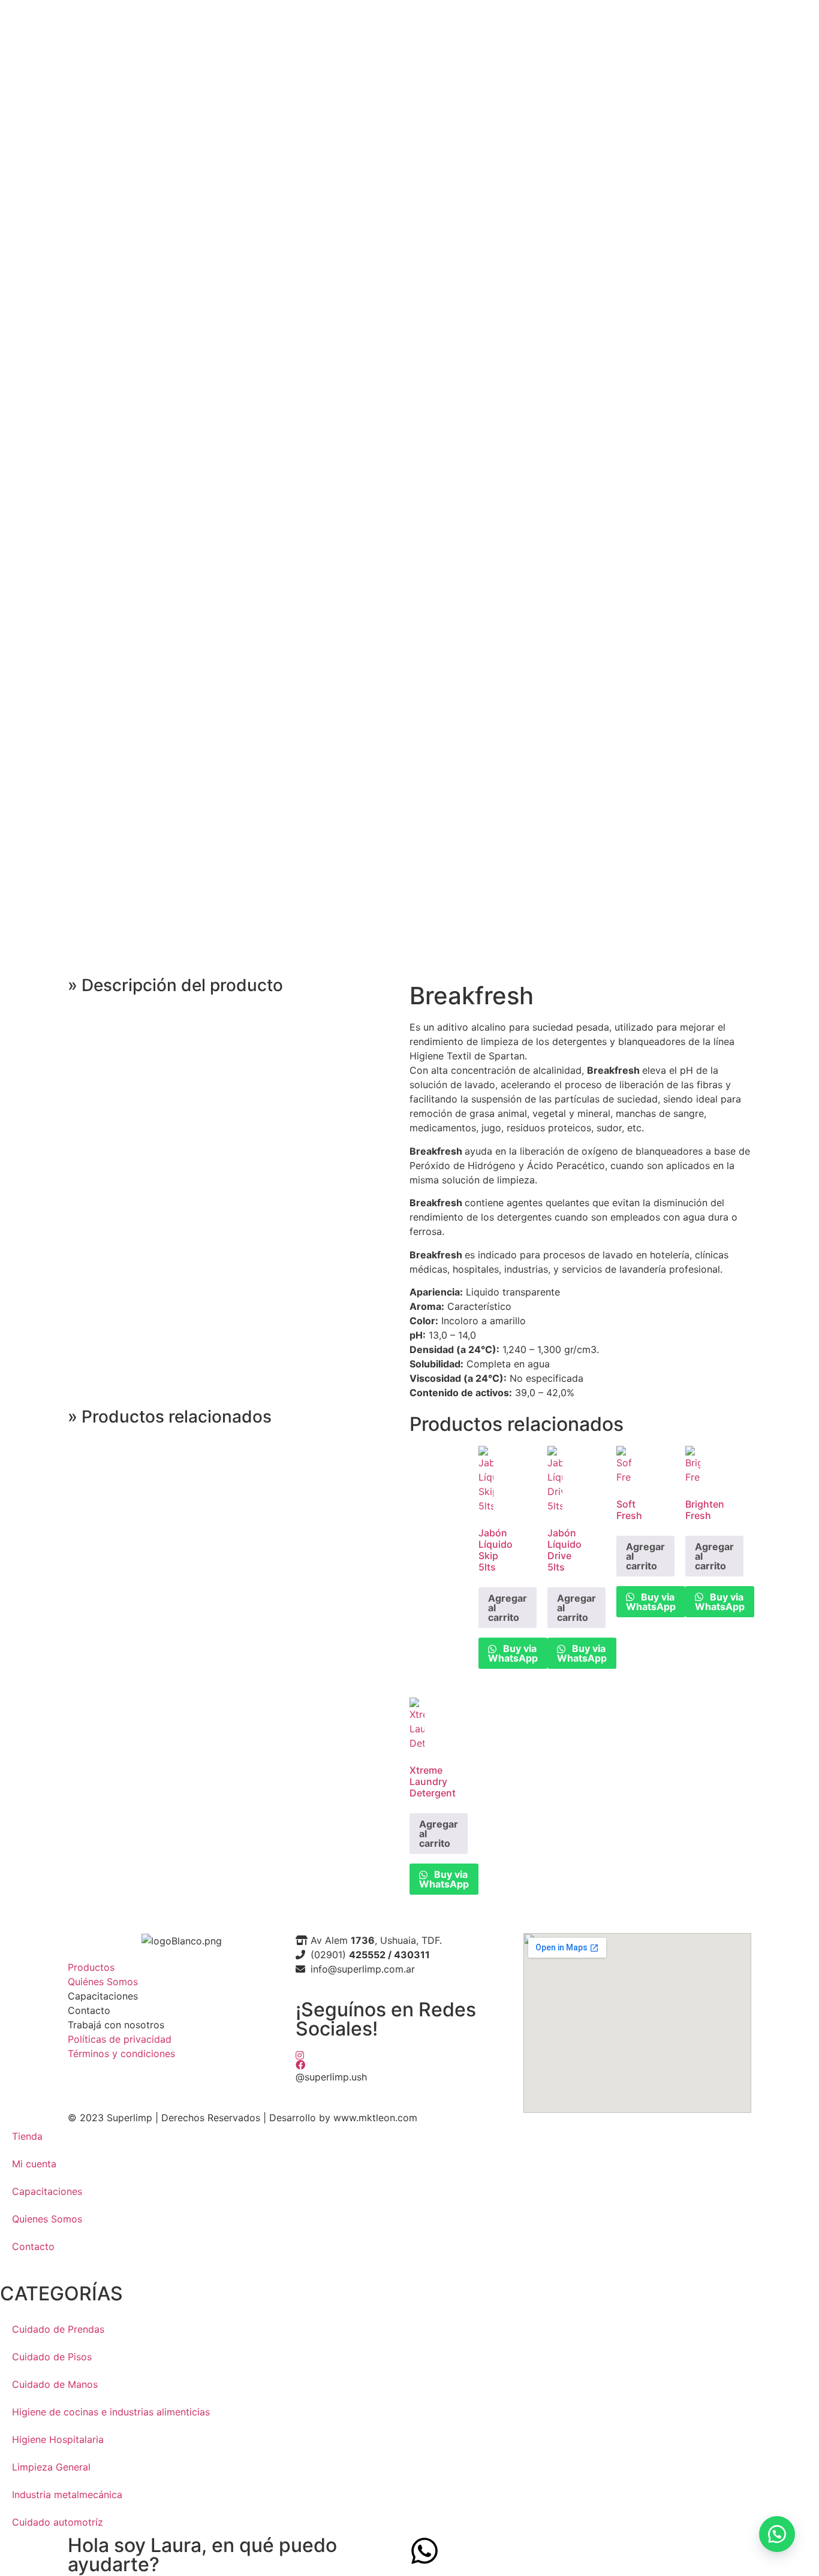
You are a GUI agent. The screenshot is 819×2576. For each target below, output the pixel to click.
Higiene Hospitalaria (58, 2439)
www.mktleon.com (375, 2118)
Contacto (33, 2246)
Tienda (27, 2136)
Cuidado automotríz (58, 2522)
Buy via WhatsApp (513, 1653)
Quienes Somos (47, 2219)
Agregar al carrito (508, 1608)
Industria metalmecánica (67, 2495)
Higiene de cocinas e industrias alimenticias (111, 2412)
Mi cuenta (34, 2164)
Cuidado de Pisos (52, 2357)
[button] (777, 2534)
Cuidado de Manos (55, 2384)
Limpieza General (51, 2467)
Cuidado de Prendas (58, 2329)
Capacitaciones (47, 2191)
